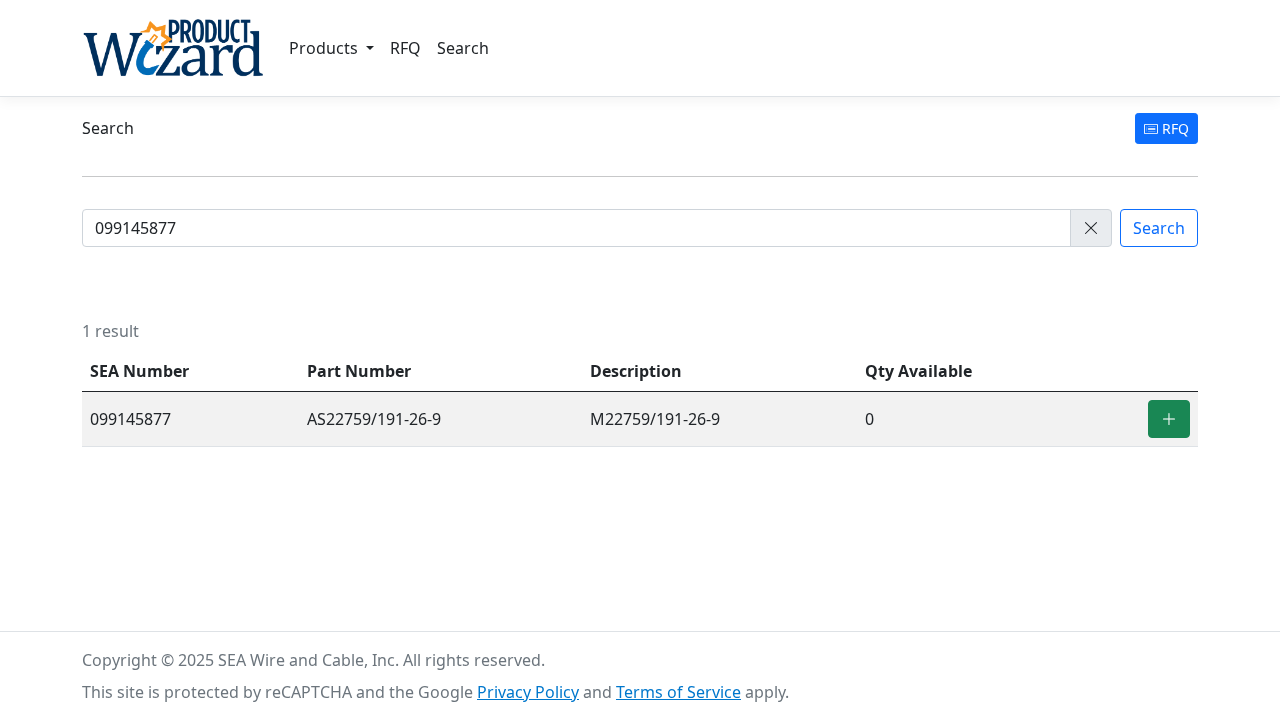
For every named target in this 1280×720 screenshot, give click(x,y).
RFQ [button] (1173, 128)
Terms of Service (678, 692)
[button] (1091, 228)
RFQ (405, 48)
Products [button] (325, 48)
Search (463, 48)
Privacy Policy (528, 692)
